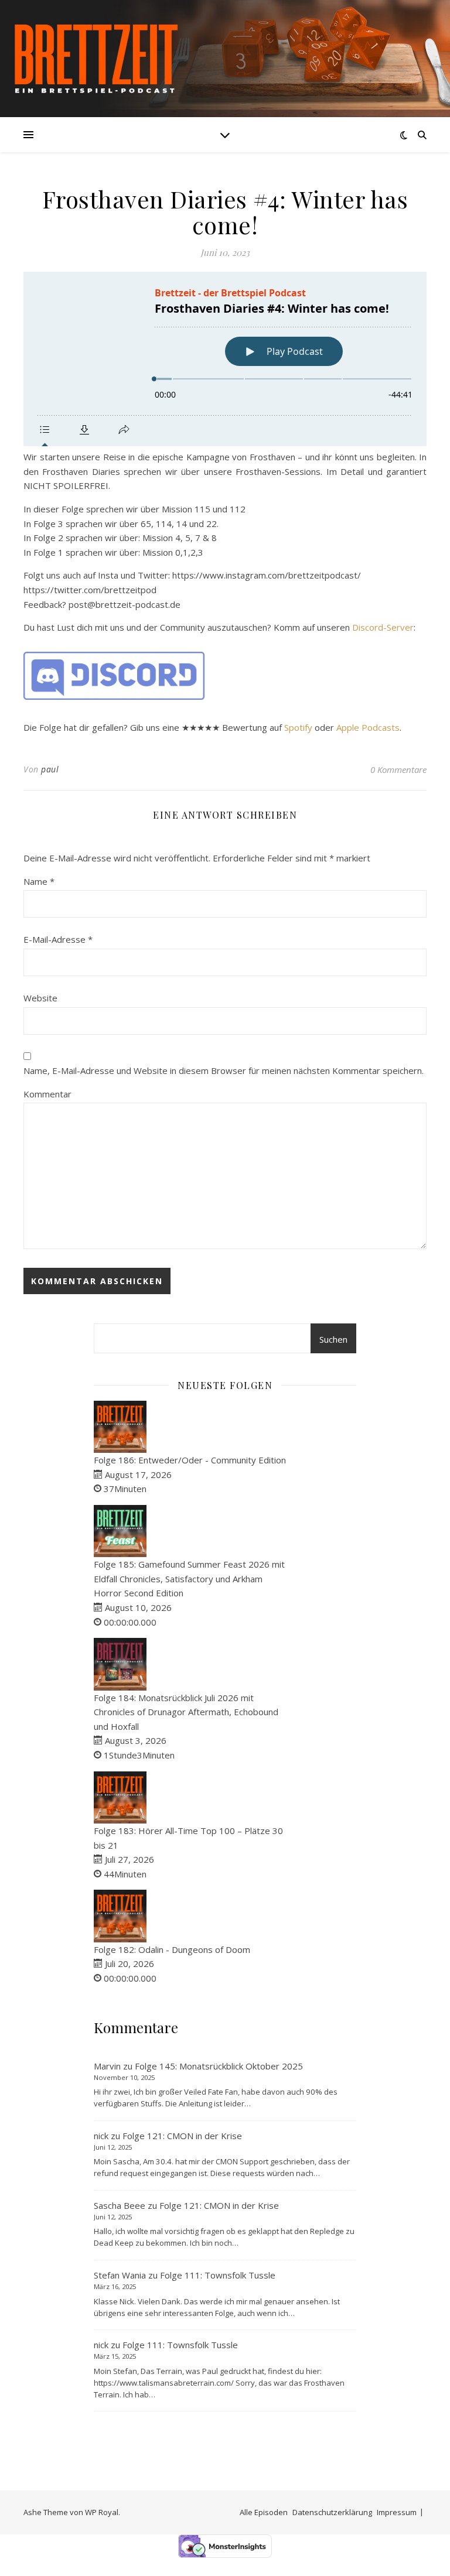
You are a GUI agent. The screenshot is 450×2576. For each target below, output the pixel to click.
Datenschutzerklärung (332, 2512)
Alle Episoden (264, 2512)
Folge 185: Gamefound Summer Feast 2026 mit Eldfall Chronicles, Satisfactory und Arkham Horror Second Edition (189, 1578)
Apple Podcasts (368, 727)
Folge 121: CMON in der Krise (182, 2136)
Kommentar (47, 1094)
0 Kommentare (398, 769)
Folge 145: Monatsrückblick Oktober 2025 (219, 2066)
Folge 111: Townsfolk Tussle (218, 2275)
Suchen (333, 1339)
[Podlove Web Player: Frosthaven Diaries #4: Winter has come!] (225, 359)
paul (50, 769)
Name (39, 881)
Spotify (298, 727)
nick (101, 2136)
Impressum (397, 2512)
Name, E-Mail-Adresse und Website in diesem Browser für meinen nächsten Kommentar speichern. (224, 1070)
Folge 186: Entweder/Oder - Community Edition (190, 1460)
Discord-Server (383, 627)
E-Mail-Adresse (58, 939)
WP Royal (102, 2512)
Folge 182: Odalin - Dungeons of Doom (172, 1949)
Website (40, 998)
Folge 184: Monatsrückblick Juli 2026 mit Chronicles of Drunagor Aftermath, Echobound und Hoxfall (186, 1712)
